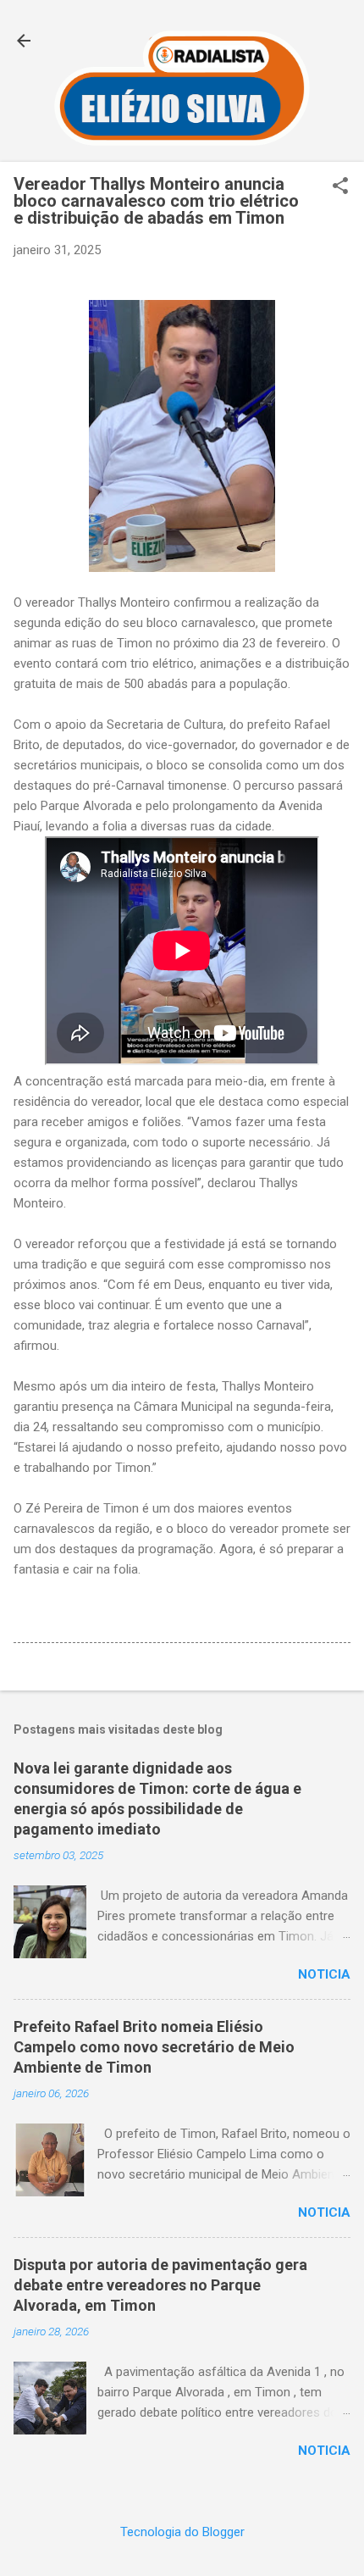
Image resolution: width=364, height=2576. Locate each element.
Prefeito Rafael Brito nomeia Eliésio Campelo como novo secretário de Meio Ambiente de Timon (154, 2047)
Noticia (324, 1974)
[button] (340, 187)
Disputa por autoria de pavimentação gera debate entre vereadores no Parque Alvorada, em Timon (160, 2285)
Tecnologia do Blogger (182, 2532)
